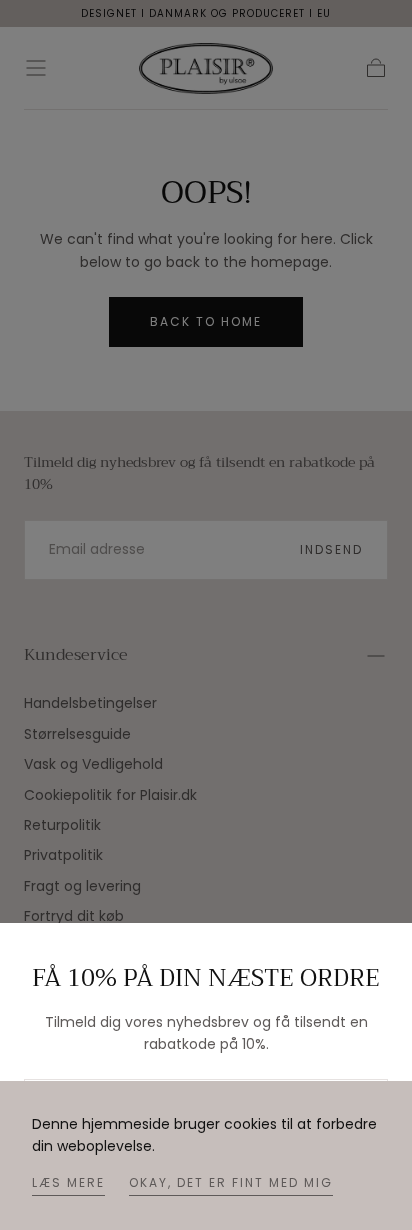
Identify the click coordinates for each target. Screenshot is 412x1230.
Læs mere (68, 1182)
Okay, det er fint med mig (231, 1182)
